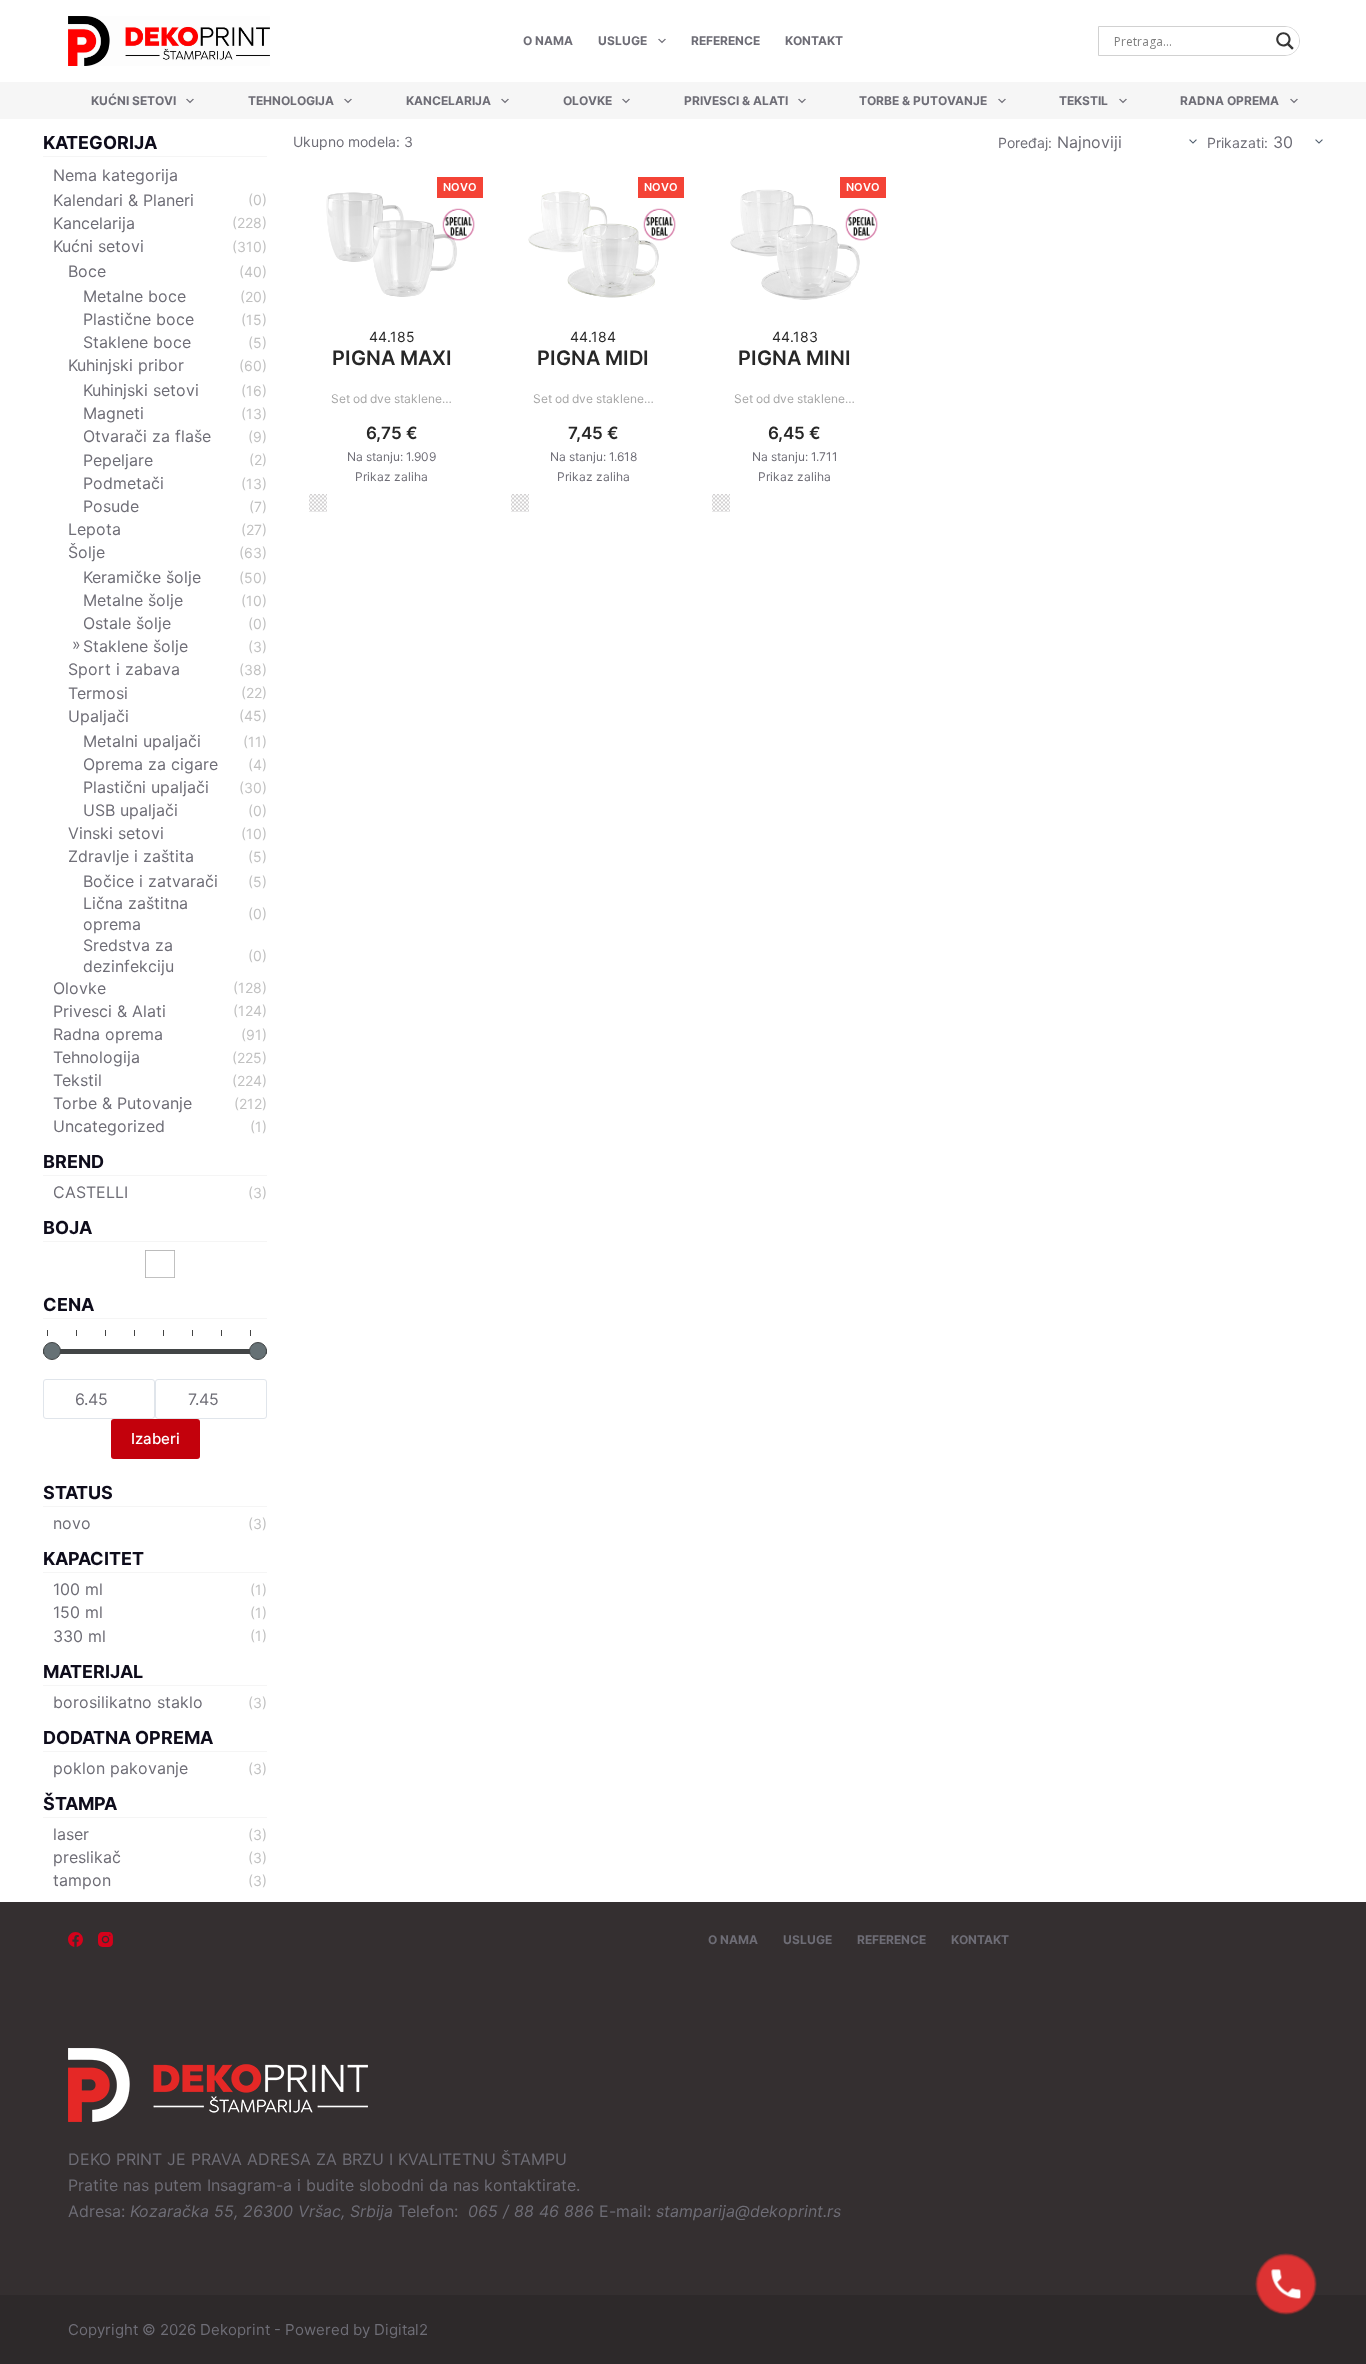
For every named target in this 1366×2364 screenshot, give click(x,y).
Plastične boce (138, 319)
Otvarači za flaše (147, 436)
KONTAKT (814, 40)
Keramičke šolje (142, 577)
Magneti (113, 413)
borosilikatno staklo (128, 1702)
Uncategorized (109, 1126)
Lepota (94, 529)
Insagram (241, 2185)
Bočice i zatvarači (150, 881)
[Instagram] (105, 1939)
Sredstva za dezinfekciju (128, 955)
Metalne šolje (133, 600)
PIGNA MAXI (392, 358)
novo (72, 1523)
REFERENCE (725, 40)
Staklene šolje (135, 646)
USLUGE (622, 40)
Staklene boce (137, 342)
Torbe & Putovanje (923, 100)
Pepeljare (118, 460)
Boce (87, 271)
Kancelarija (448, 100)
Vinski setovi (116, 833)
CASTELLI (90, 1192)
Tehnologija (291, 100)
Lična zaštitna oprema (135, 913)
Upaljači (98, 716)
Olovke (587, 100)
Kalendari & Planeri (123, 200)
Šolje (86, 552)
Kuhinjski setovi (141, 390)
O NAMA (548, 40)
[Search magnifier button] (1285, 41)
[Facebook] (75, 1939)
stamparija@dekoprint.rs (748, 2211)
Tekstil (1083, 100)
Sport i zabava (124, 669)
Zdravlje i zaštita (131, 856)
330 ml (79, 1636)
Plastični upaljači (146, 787)
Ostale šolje (127, 623)
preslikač (87, 1857)
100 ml (78, 1589)
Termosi (98, 693)
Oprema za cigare (150, 764)
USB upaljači (130, 810)
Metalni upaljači (142, 741)
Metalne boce (134, 296)
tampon (82, 1880)
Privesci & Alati (736, 100)
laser (71, 1834)
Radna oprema (1229, 100)
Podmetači (123, 483)
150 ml (78, 1612)
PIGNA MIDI (593, 358)
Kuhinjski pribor (126, 365)
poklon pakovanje (120, 1768)
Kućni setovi (133, 100)
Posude (111, 506)
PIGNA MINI (794, 358)
